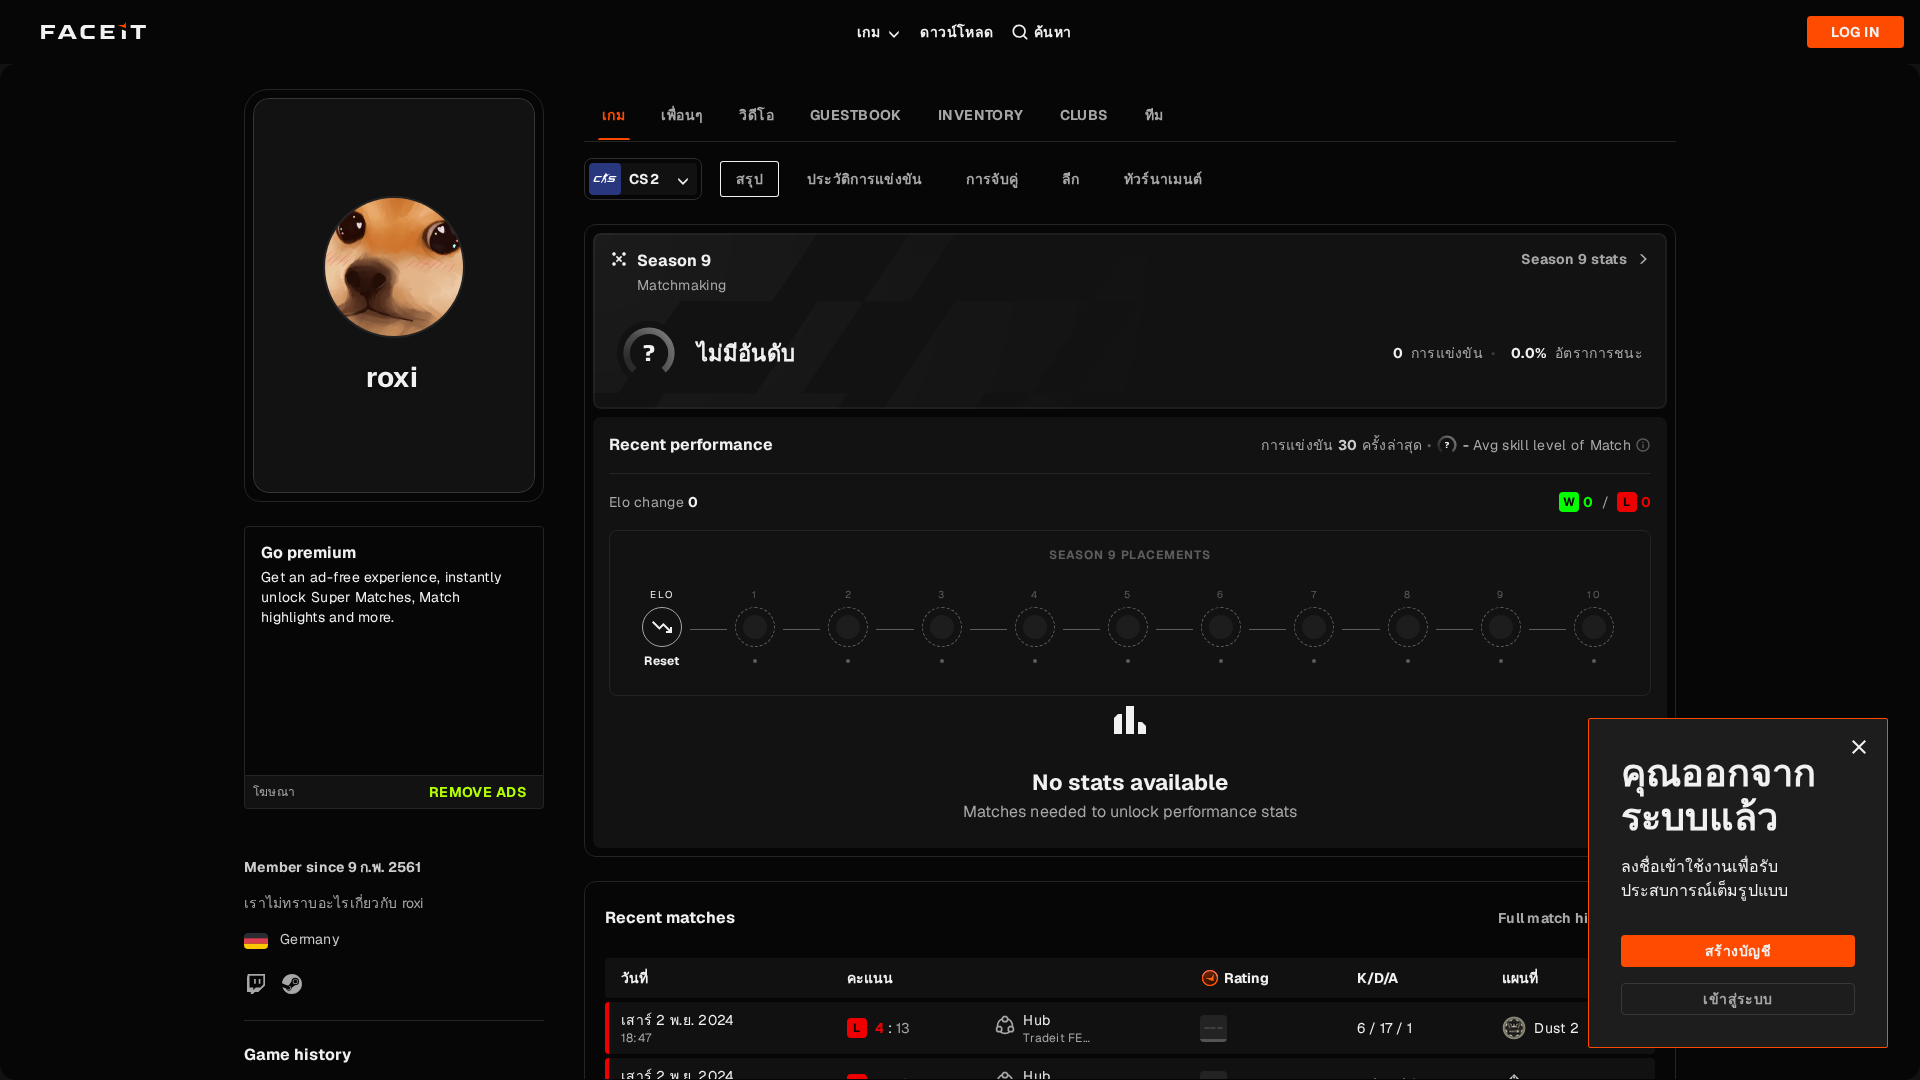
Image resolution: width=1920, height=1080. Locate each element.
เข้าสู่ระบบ (1737, 999)
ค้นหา (1053, 32)
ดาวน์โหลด (956, 32)
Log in (1855, 32)
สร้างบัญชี (1738, 951)
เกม (868, 32)
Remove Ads (478, 792)
